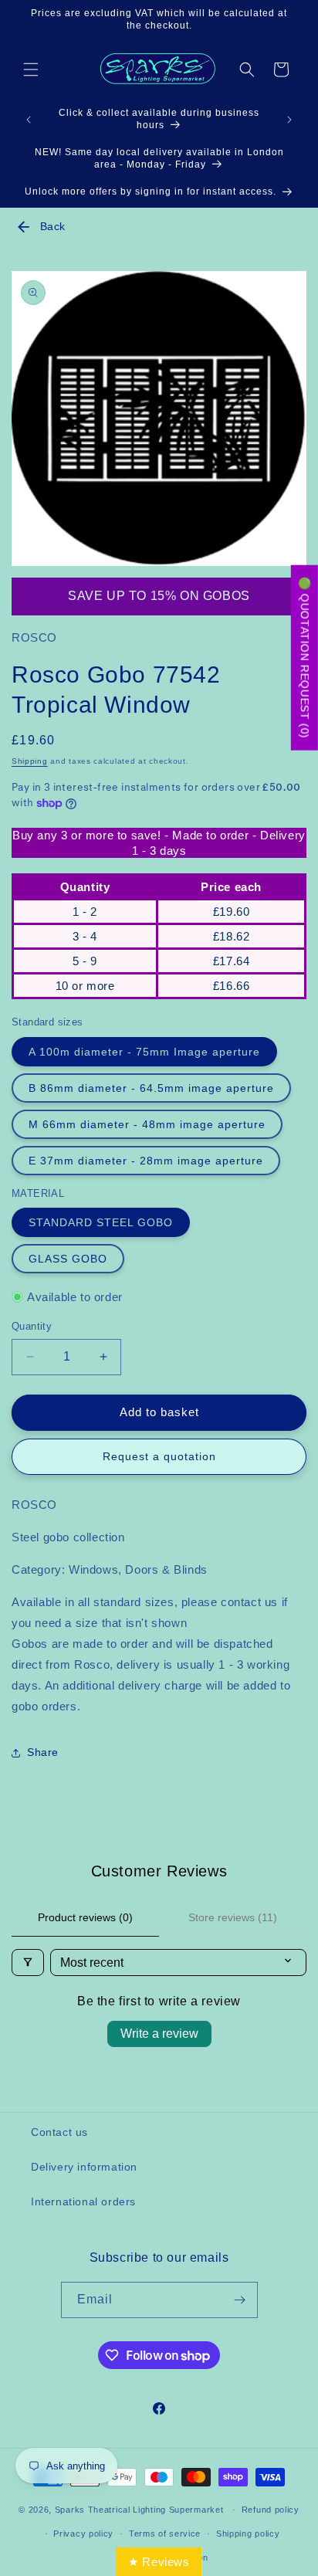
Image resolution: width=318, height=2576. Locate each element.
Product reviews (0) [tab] (85, 1917)
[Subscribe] (240, 2300)
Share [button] (43, 1752)
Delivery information (84, 2167)
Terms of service (165, 2534)
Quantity (32, 1326)
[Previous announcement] (29, 120)
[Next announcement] (289, 120)
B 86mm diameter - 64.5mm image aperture (151, 1088)
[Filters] (28, 1963)
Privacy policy (83, 2534)
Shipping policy (248, 2534)
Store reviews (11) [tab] (233, 1917)
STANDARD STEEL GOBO (101, 1222)
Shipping (30, 761)
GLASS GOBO (68, 1259)
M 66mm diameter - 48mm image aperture (147, 1124)
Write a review (159, 2034)
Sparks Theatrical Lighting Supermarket (139, 2510)
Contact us (59, 2132)
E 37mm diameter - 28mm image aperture (146, 1161)
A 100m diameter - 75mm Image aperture (144, 1052)
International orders (83, 2201)
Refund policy (271, 2510)
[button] (31, 69)
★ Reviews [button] (159, 2562)
